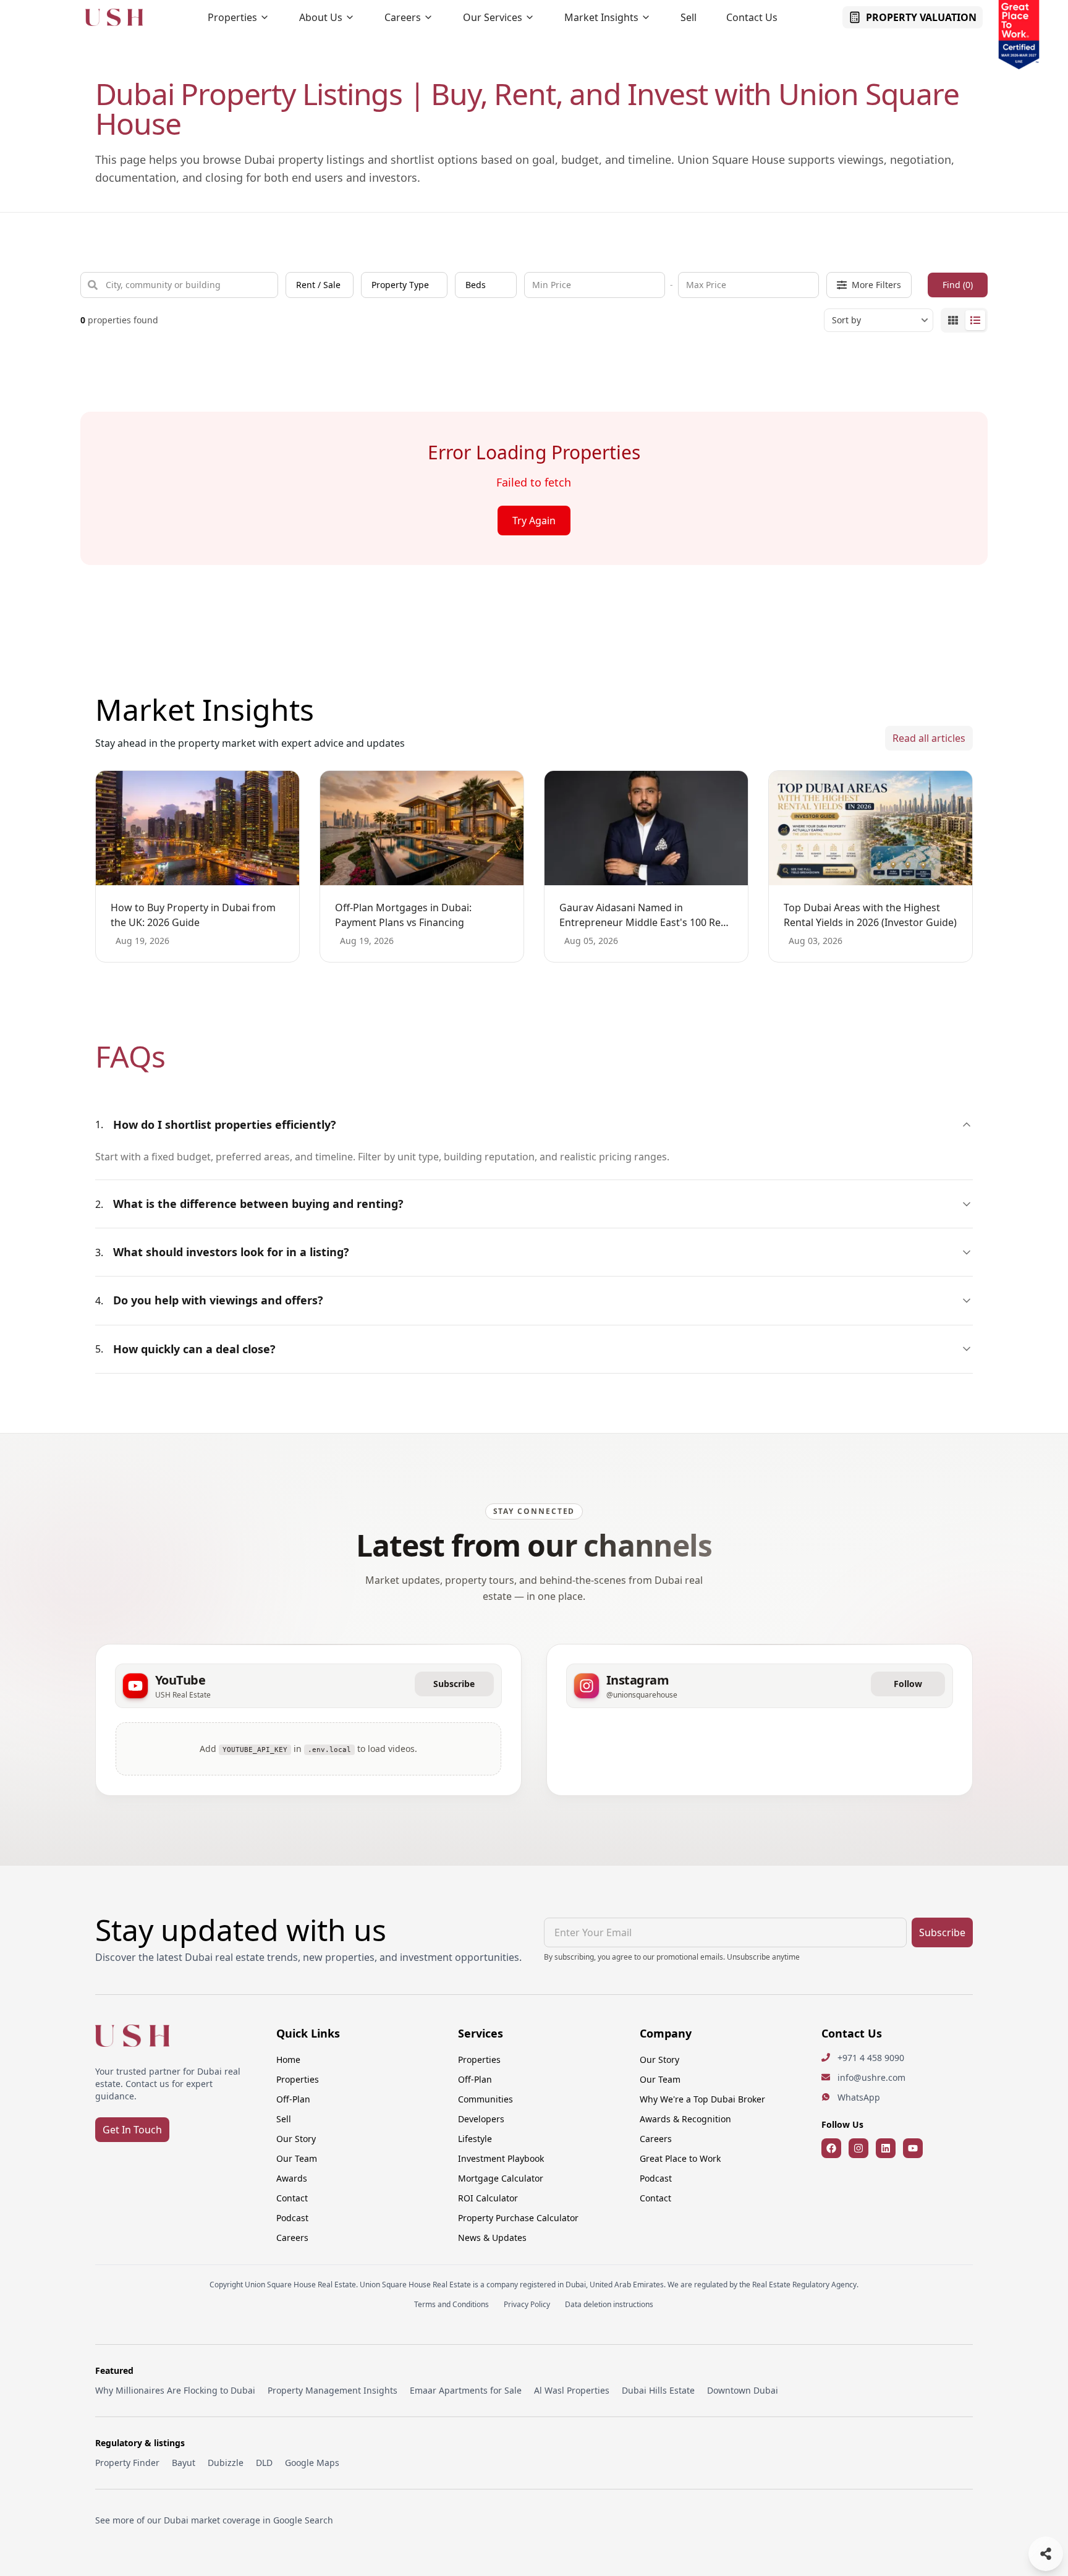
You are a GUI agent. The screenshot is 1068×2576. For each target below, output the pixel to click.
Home (288, 2060)
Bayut (184, 2463)
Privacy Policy (527, 2305)
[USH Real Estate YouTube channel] (913, 2148)
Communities (485, 2099)
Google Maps (312, 2463)
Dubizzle (226, 2463)
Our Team (297, 2158)
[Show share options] (1046, 2554)
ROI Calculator (488, 2198)
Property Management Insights (333, 2390)
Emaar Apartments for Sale (466, 2390)
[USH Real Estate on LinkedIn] (886, 2148)
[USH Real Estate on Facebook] (831, 2148)
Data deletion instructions (609, 2305)
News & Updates (492, 2238)
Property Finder (127, 2463)
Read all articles (929, 738)
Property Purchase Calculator (518, 2218)
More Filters (876, 285)
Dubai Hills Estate (658, 2390)
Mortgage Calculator (501, 2178)
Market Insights (601, 17)
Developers (481, 2119)
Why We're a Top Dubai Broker (702, 2099)
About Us (321, 17)
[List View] (975, 320)
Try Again (534, 521)
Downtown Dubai (743, 2390)
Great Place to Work (680, 2158)
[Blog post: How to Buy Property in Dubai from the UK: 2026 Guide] (197, 828)
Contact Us (752, 17)
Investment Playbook (501, 2158)
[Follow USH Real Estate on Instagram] (858, 2148)
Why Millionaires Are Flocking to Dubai (175, 2390)
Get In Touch (132, 2130)
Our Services (493, 17)
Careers (403, 17)
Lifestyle (475, 2139)
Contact (292, 2198)
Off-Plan (293, 2099)
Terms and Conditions (451, 2305)
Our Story (296, 2139)
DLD (264, 2463)
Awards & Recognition (685, 2119)
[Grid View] (953, 320)
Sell (689, 17)
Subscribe (454, 1684)
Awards (292, 2178)
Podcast (292, 2218)
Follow (908, 1684)
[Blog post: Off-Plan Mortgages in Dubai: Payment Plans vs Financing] (422, 828)
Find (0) (958, 285)
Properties (232, 17)
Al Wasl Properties (572, 2390)
